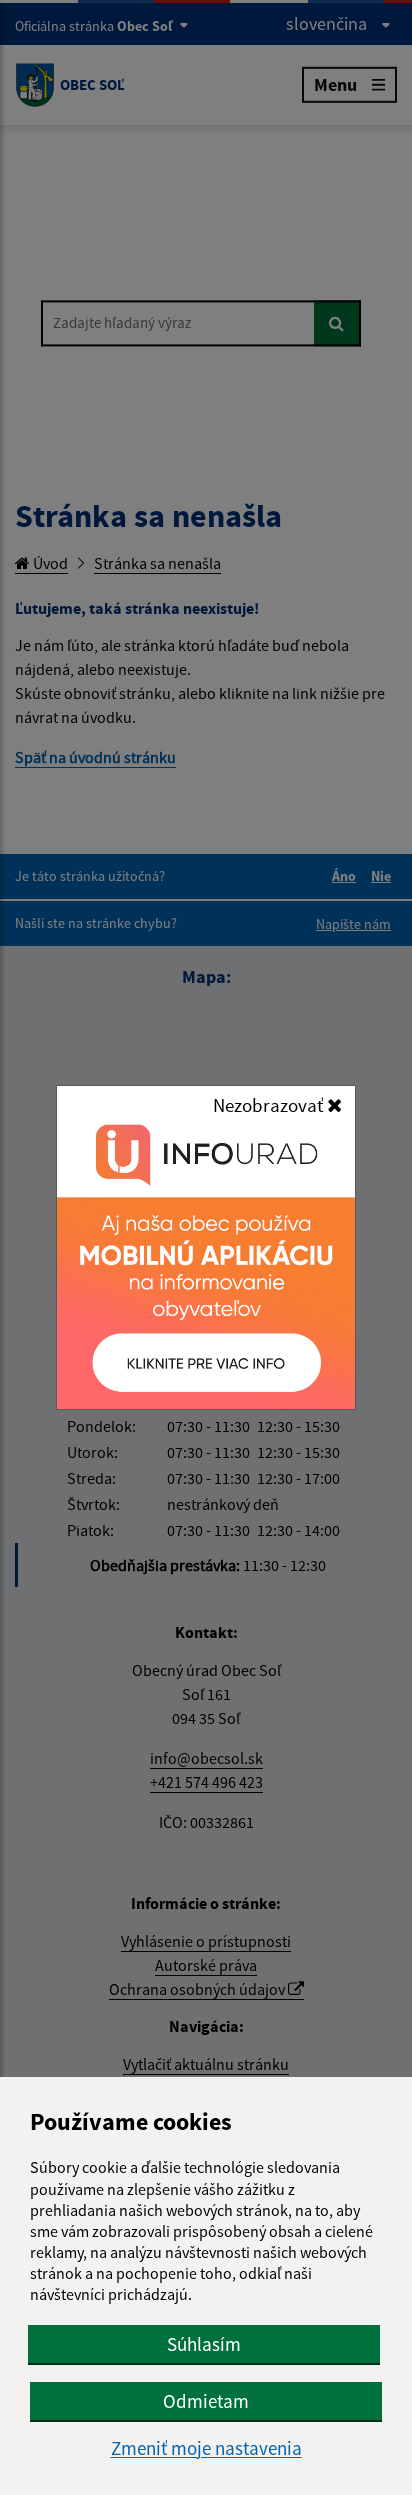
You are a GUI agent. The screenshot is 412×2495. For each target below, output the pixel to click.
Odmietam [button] (206, 2401)
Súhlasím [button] (204, 2344)
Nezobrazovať (270, 1105)
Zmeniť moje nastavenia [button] (206, 2448)
